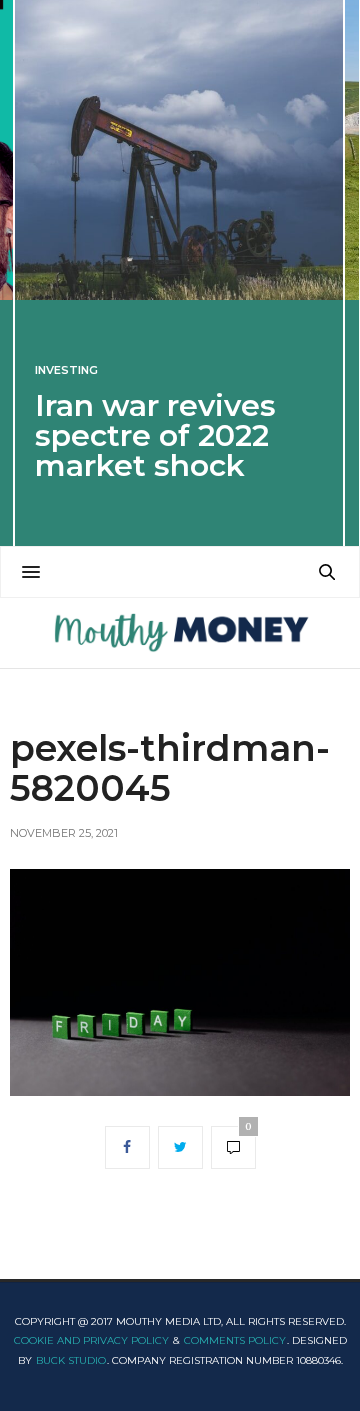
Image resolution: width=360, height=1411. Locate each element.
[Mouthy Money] (179, 633)
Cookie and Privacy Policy (91, 1340)
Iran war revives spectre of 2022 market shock (155, 435)
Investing (66, 370)
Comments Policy (235, 1340)
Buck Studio (71, 1360)
